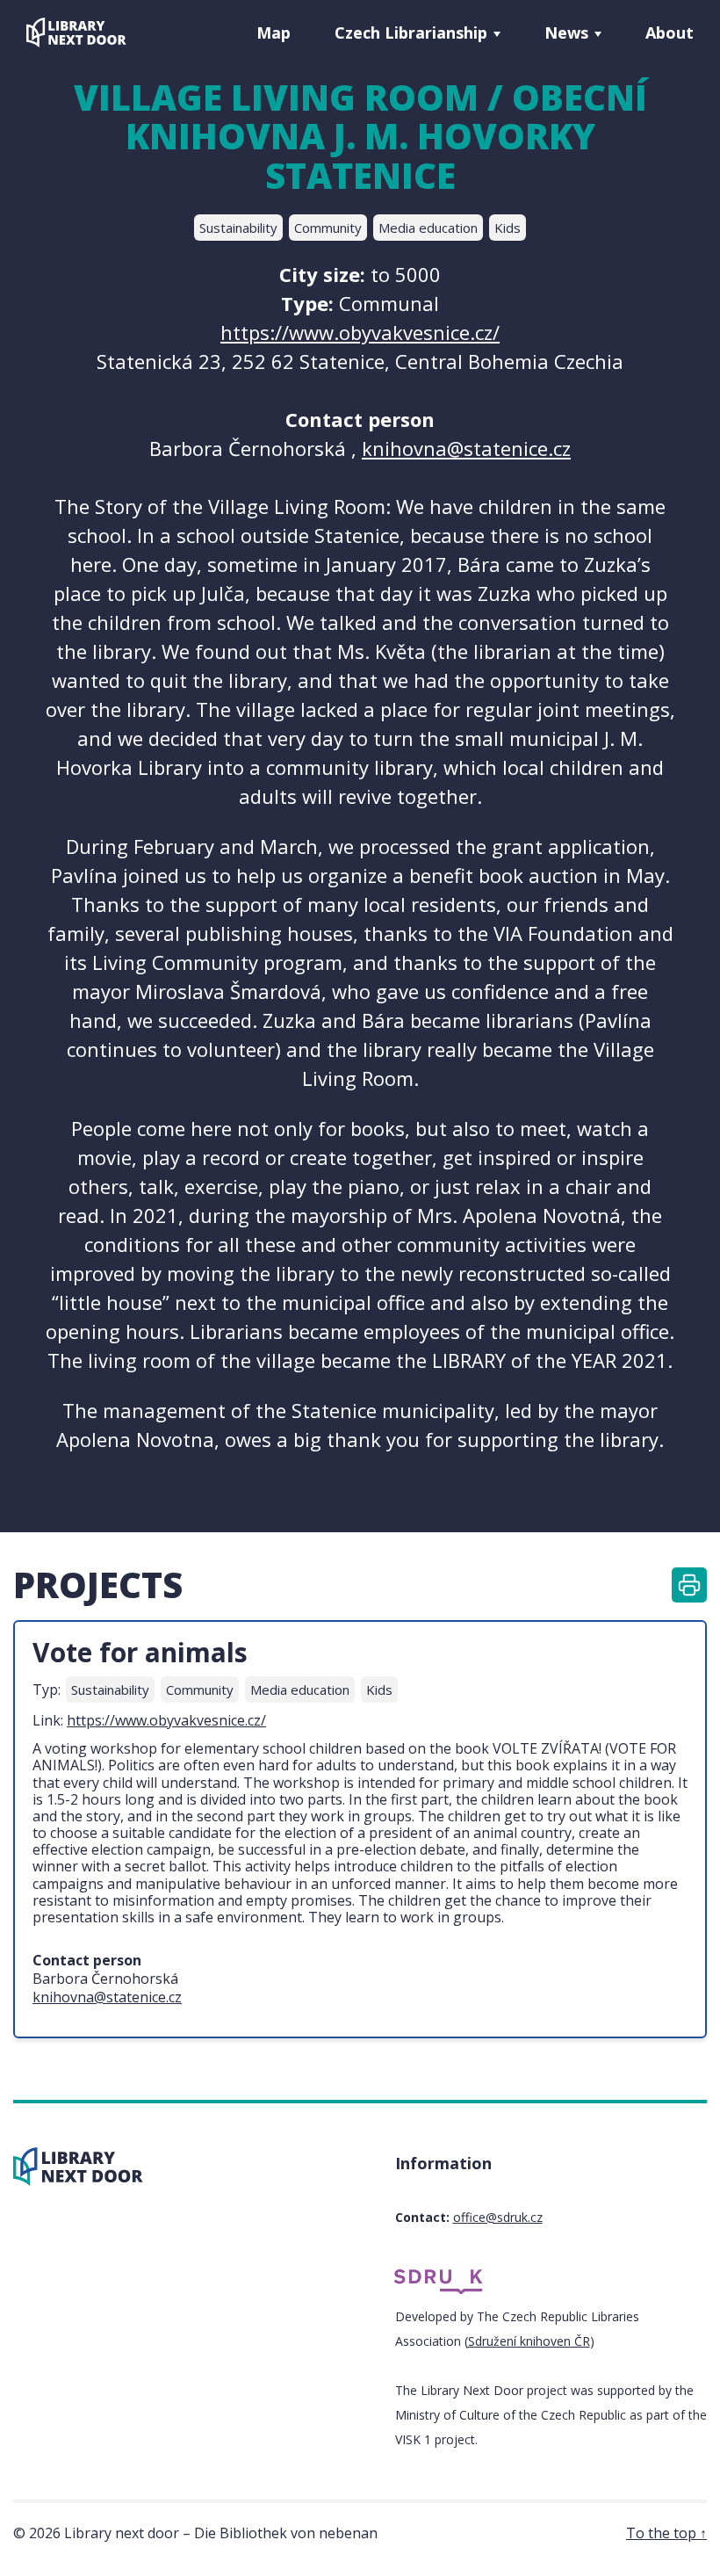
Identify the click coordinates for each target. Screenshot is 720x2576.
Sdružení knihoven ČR (529, 2341)
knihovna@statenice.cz (466, 448)
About (670, 33)
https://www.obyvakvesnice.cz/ (360, 332)
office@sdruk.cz (498, 2217)
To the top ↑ (666, 2533)
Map (274, 33)
